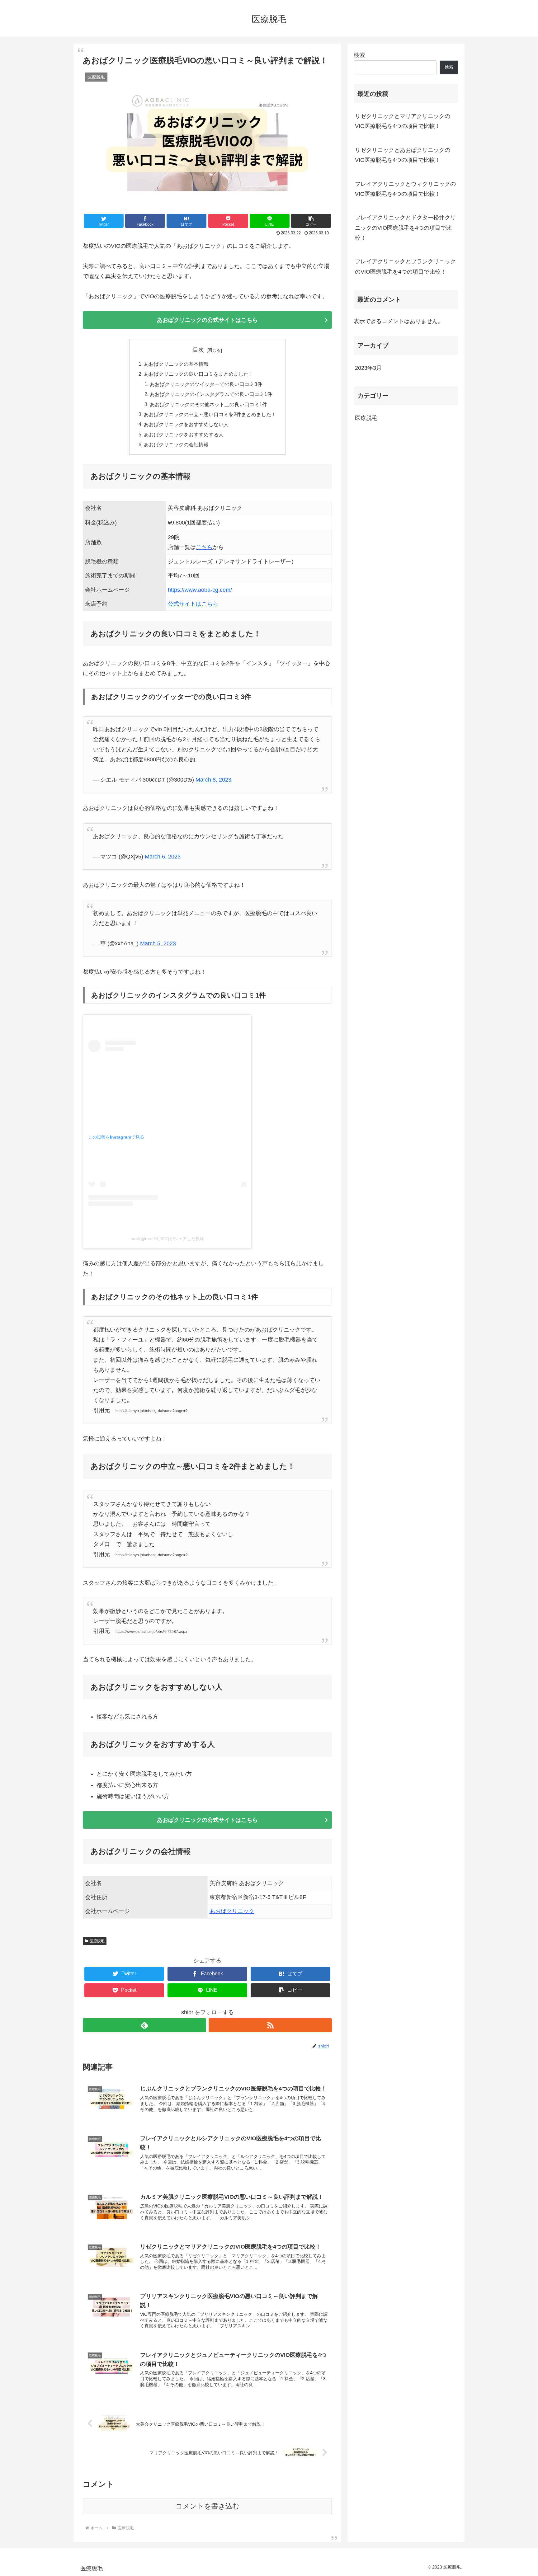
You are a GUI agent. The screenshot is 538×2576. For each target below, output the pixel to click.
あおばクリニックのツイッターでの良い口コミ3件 (206, 384)
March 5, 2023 (158, 943)
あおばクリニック (232, 1911)
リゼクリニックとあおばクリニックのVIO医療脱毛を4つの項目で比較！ (403, 155)
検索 (359, 55)
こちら (204, 547)
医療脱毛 (97, 1941)
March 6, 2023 (163, 857)
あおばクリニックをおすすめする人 (184, 435)
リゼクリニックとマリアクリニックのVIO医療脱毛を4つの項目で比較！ (403, 121)
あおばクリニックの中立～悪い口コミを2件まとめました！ (210, 414)
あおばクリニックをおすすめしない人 (186, 424)
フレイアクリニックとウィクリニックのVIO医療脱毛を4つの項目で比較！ (405, 189)
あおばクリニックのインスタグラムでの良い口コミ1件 (211, 394)
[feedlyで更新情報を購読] (144, 2025)
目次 (198, 350)
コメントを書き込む (208, 2506)
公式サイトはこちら (193, 604)
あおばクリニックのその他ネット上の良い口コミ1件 (208, 404)
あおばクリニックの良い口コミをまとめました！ (199, 374)
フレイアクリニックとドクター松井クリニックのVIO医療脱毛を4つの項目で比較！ (405, 228)
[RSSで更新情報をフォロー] (270, 2025)
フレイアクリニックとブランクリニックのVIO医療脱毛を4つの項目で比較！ (405, 266)
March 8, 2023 (213, 780)
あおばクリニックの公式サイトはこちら (207, 320)
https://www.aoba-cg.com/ (200, 590)
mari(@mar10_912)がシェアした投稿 (167, 1239)
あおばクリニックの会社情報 (176, 444)
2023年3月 (368, 368)
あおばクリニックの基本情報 (176, 364)
